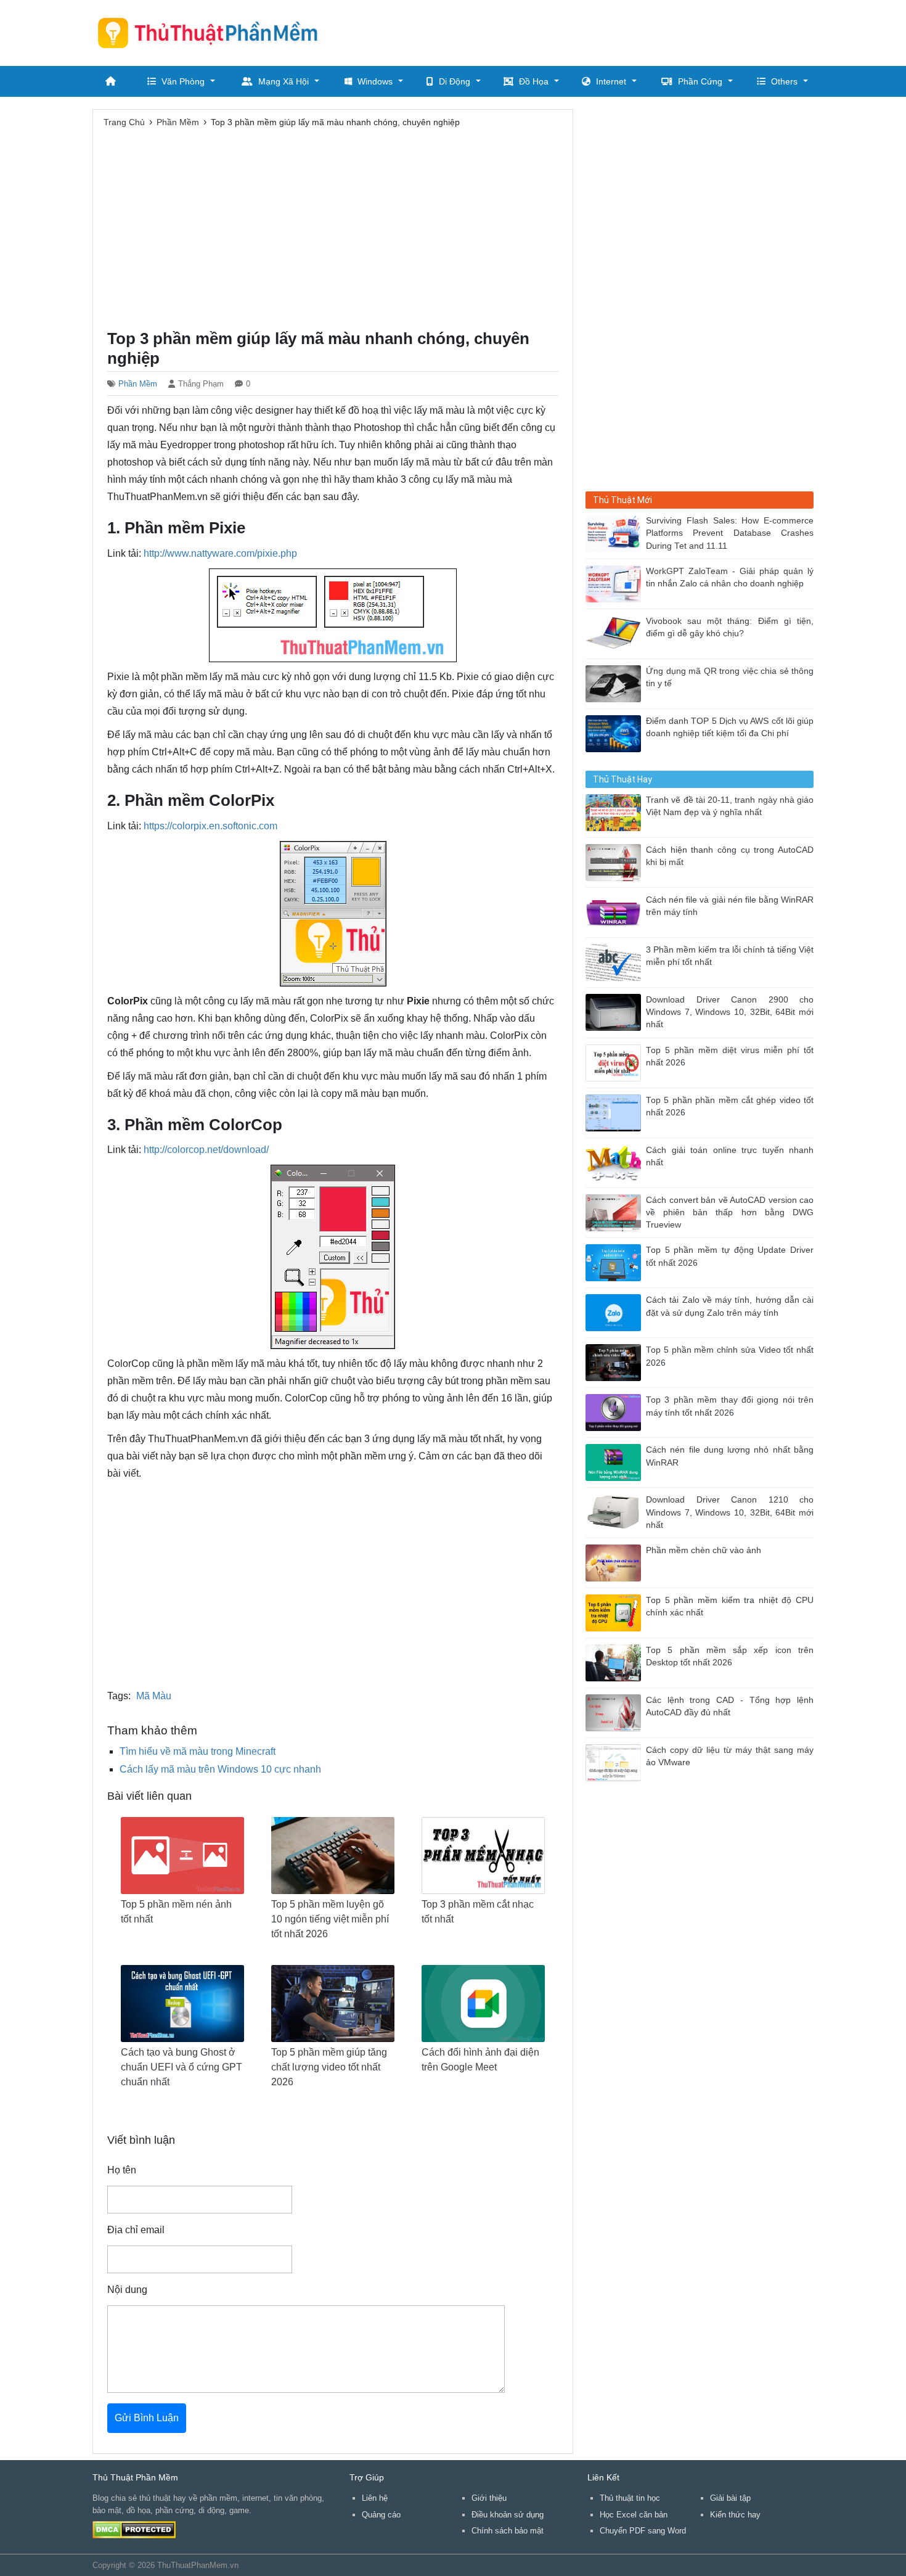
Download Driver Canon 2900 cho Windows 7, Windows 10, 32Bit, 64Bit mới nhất (730, 1012)
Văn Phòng (183, 81)
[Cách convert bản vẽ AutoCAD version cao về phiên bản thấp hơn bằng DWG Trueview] (616, 1212)
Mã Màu (154, 1696)
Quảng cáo (381, 2515)
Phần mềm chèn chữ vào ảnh (704, 1550)
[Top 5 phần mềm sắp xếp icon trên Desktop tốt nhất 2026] (616, 1662)
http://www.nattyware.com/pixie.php (220, 553)
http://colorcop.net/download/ (206, 1150)
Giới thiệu (489, 2498)
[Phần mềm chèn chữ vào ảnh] (616, 1562)
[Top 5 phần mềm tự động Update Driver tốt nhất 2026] (616, 1262)
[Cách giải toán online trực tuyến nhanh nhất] (616, 1162)
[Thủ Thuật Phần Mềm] (213, 33)
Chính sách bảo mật (508, 2531)
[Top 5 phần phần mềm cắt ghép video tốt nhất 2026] (616, 1112)
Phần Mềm (138, 384)
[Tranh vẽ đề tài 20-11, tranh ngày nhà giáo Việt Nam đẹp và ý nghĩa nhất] (616, 812)
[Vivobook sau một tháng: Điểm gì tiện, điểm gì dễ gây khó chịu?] (616, 633)
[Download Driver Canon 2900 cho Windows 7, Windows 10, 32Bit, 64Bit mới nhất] (616, 1011)
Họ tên (122, 2170)
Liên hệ (375, 2498)
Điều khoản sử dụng (508, 2515)
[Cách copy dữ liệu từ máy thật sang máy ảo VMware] (616, 1762)
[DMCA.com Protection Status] (134, 2529)
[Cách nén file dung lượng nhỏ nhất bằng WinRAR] (616, 1462)
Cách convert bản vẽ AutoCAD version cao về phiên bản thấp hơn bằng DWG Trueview (730, 1213)
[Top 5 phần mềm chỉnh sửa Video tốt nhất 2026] (616, 1362)
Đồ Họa (534, 81)
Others (784, 81)
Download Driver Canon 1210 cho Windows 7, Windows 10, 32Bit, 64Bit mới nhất (730, 1512)
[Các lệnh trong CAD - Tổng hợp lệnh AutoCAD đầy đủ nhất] (616, 1712)
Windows (375, 81)
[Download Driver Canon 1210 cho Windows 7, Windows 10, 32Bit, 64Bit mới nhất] (616, 1512)
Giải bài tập (730, 2498)
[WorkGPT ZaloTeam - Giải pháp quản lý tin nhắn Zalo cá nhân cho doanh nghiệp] (616, 583)
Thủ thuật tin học (630, 2498)
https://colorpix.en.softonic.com (210, 826)
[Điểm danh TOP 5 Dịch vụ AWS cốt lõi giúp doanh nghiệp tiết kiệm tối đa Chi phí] (616, 733)
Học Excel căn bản (634, 2515)
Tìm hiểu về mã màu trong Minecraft (198, 1751)
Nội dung (127, 2290)
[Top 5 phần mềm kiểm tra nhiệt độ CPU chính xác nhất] (616, 1612)
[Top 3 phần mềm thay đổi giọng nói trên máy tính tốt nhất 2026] (616, 1412)
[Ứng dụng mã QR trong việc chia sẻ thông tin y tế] (616, 683)
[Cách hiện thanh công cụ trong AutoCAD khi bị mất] (616, 862)
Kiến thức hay (735, 2515)
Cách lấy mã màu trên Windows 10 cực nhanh (220, 1769)
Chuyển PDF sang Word (643, 2531)
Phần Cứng (700, 81)
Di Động (455, 81)
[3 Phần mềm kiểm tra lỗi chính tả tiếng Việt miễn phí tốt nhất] (616, 962)
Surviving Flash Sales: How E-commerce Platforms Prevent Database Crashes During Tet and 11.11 (730, 533)
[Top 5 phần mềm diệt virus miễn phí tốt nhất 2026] (616, 1062)
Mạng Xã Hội (284, 81)
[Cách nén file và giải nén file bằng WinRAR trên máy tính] (616, 912)
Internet (611, 81)
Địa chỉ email (136, 2230)
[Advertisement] (589, 31)
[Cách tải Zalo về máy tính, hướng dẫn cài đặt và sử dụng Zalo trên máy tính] (616, 1312)
